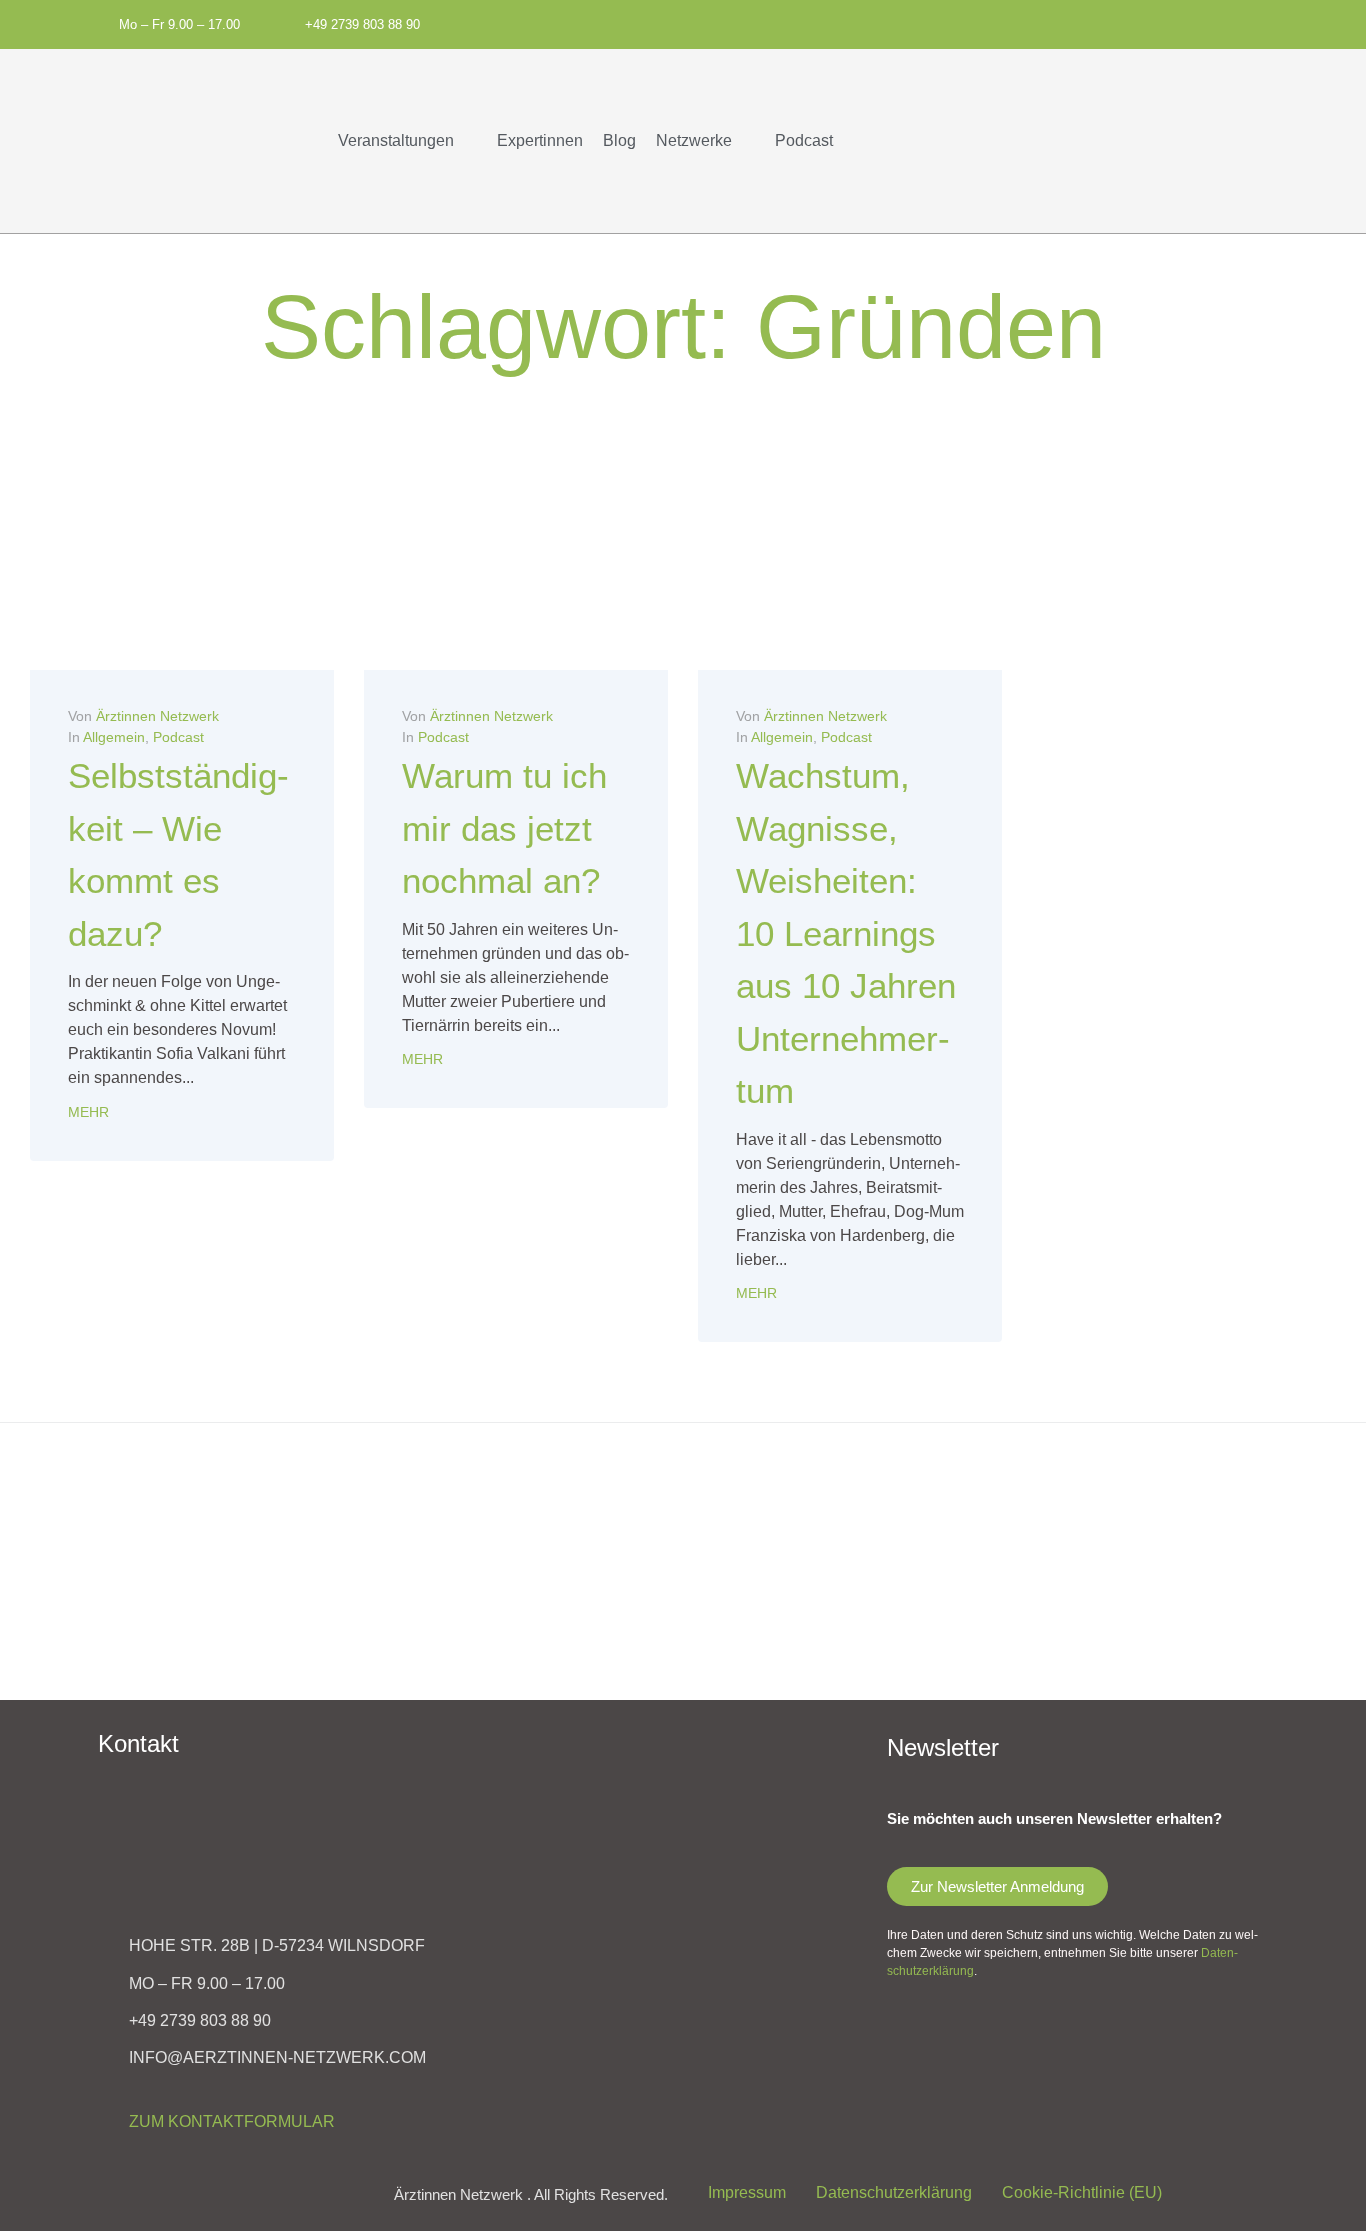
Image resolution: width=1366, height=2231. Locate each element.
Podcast (178, 737)
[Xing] (1047, 22)
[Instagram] (981, 22)
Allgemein (114, 737)
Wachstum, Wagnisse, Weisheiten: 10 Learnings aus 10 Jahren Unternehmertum (846, 933)
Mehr (88, 1112)
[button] (407, 141)
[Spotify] (915, 22)
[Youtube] (1014, 22)
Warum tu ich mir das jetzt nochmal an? (504, 828)
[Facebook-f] (948, 22)
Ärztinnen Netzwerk (157, 716)
